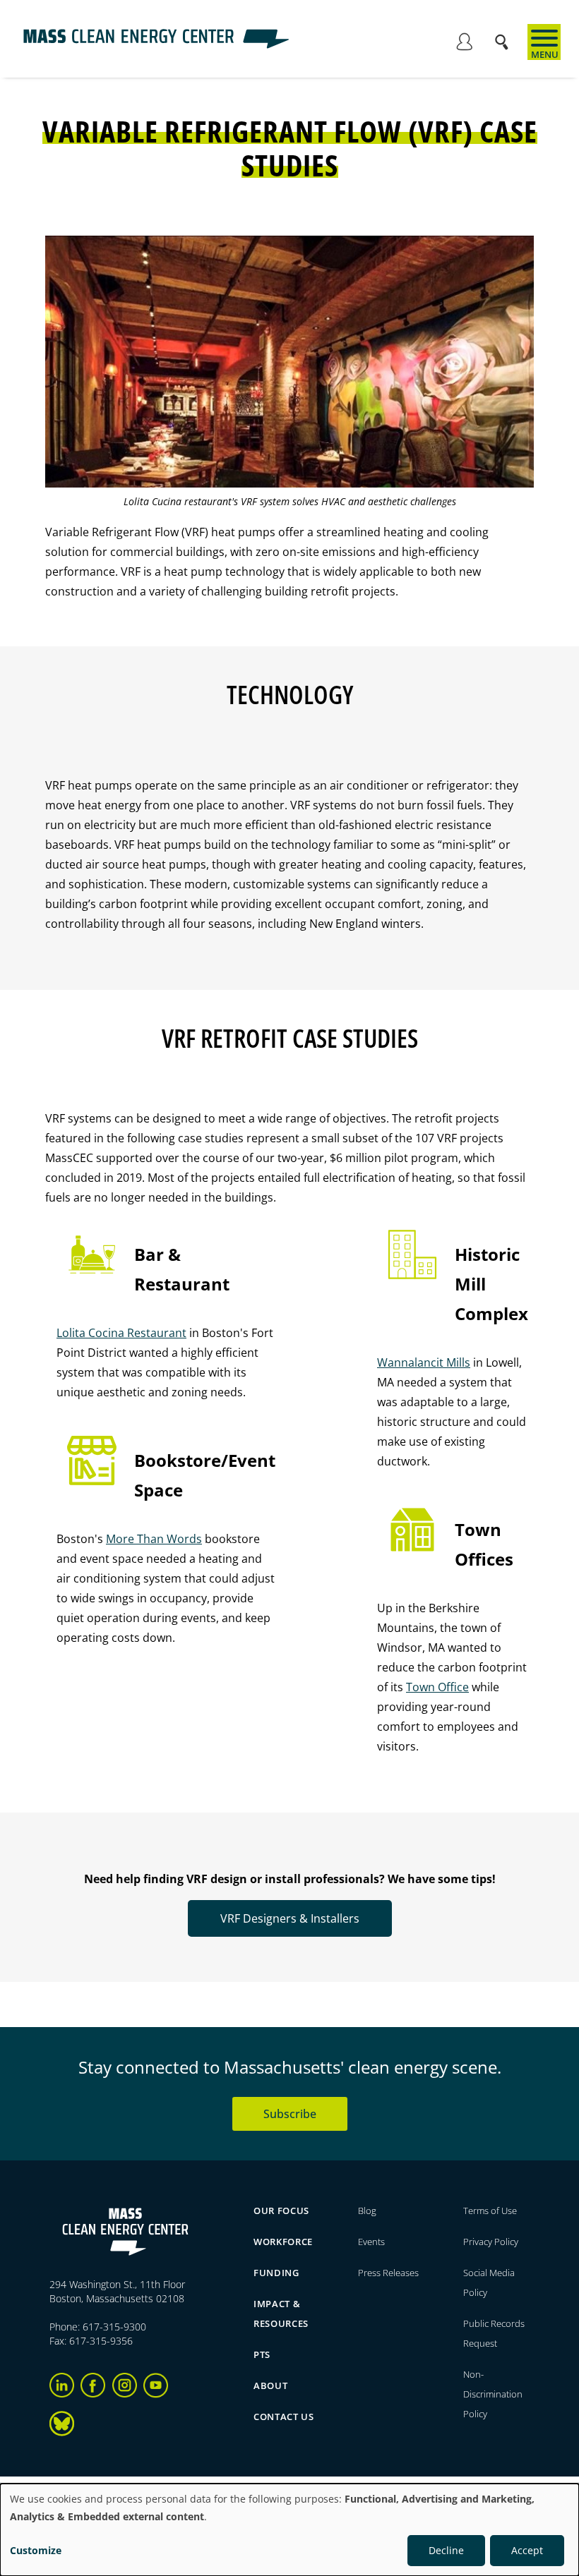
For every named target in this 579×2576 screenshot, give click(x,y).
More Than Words (154, 1539)
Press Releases (388, 2273)
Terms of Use (490, 2211)
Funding (276, 2273)
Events (371, 2242)
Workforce (283, 2242)
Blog (367, 2211)
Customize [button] (36, 2550)
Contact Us (284, 2417)
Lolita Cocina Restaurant (121, 1333)
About (270, 2385)
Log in (464, 44)
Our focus (281, 2211)
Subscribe (290, 2114)
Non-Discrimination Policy (493, 2394)
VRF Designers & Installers (290, 1918)
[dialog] (289, 2530)
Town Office (437, 1687)
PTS (262, 2354)
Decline (446, 2550)
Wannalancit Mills (424, 1362)
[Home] (156, 45)
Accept (527, 2550)
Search (506, 35)
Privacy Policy (491, 2242)
